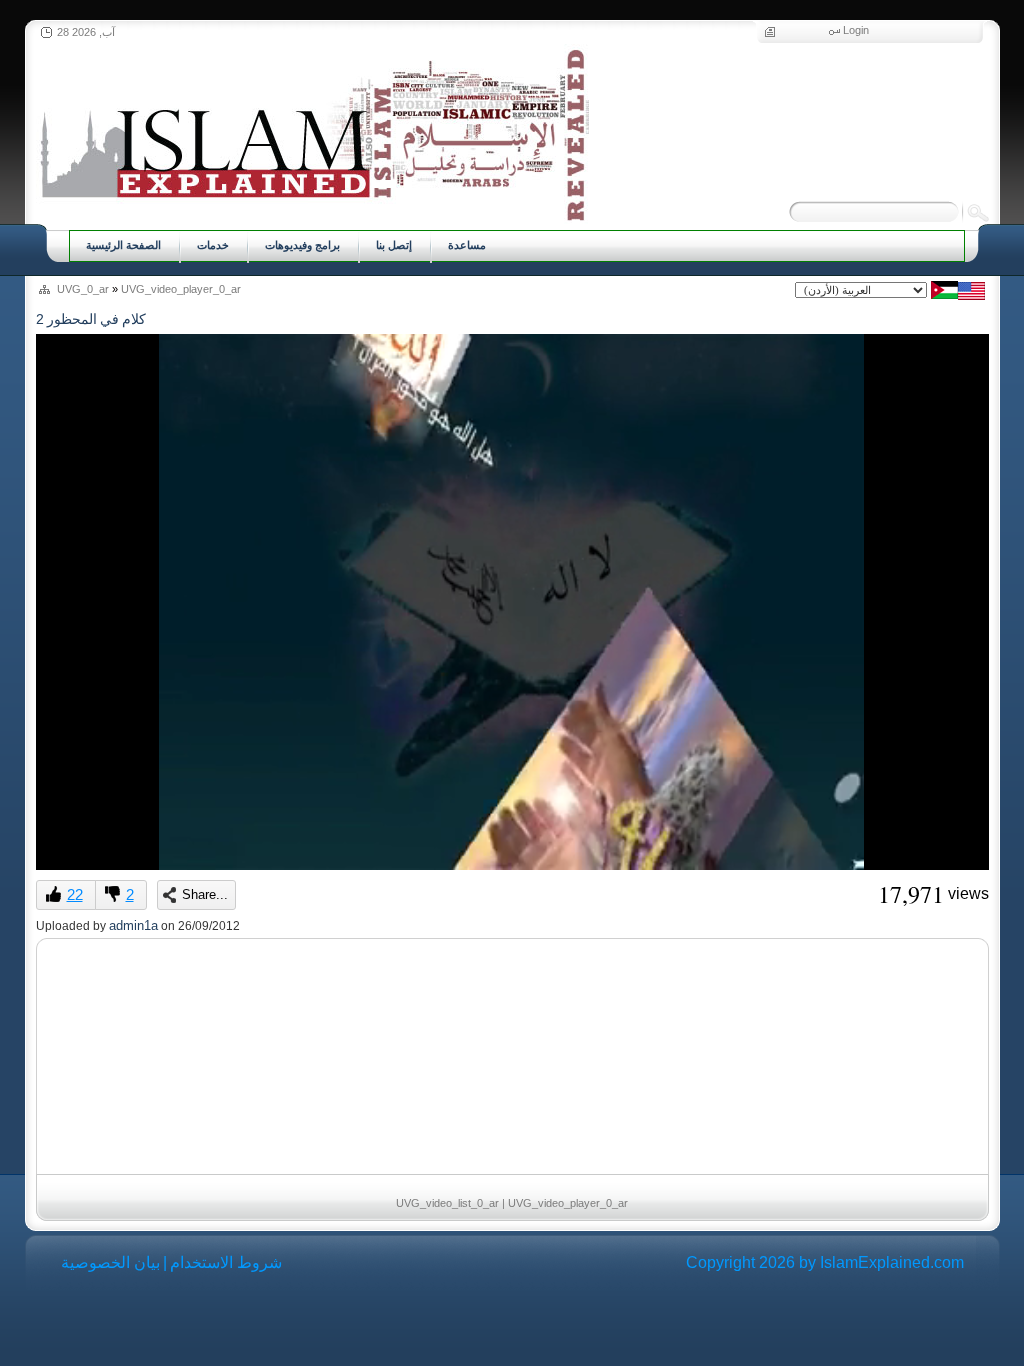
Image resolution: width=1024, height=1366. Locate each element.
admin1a (133, 925)
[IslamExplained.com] (312, 132)
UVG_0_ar (83, 289)
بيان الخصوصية (110, 1262)
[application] (512, 602)
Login (856, 30)
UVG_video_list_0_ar (447, 1203)
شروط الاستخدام (226, 1262)
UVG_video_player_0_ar (181, 289)
